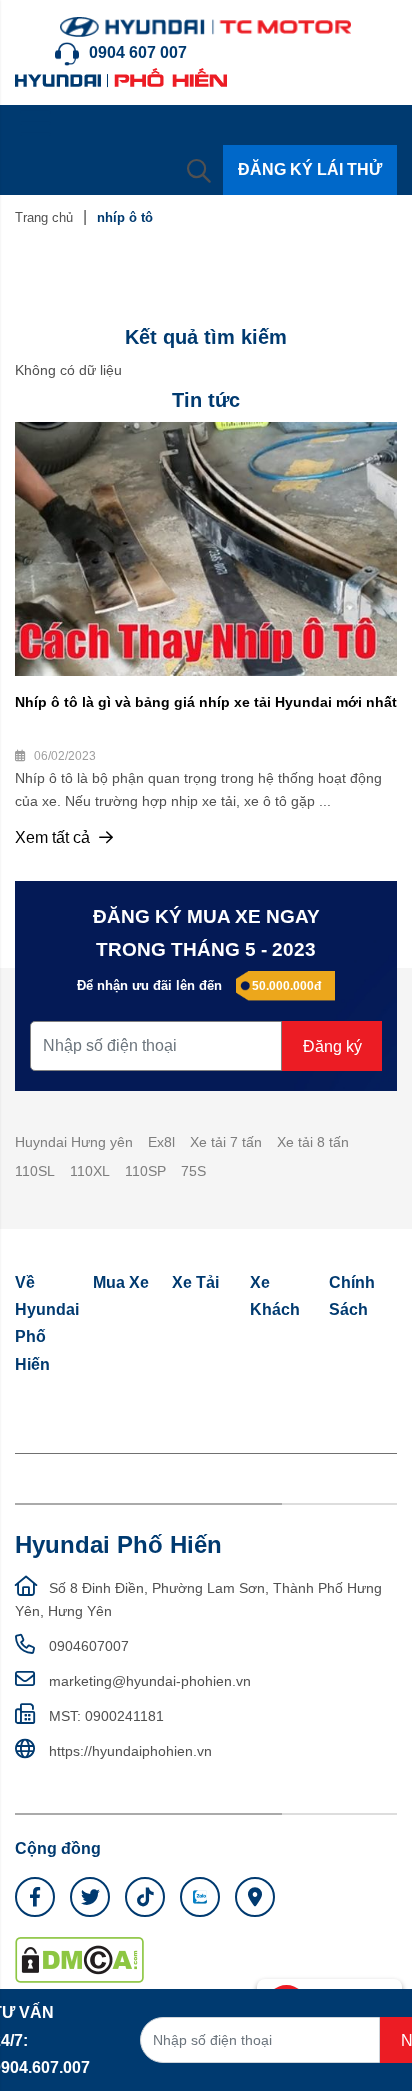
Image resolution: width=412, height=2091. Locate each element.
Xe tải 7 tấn (226, 1142)
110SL (35, 1171)
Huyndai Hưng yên (74, 1142)
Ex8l (161, 1142)
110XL (90, 1171)
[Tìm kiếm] (199, 170)
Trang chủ (44, 217)
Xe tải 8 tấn (313, 1142)
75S (193, 1171)
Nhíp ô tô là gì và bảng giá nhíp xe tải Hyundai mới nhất (206, 702)
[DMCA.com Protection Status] (79, 1959)
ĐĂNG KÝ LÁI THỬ (310, 169)
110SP (145, 1171)
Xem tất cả (54, 837)
